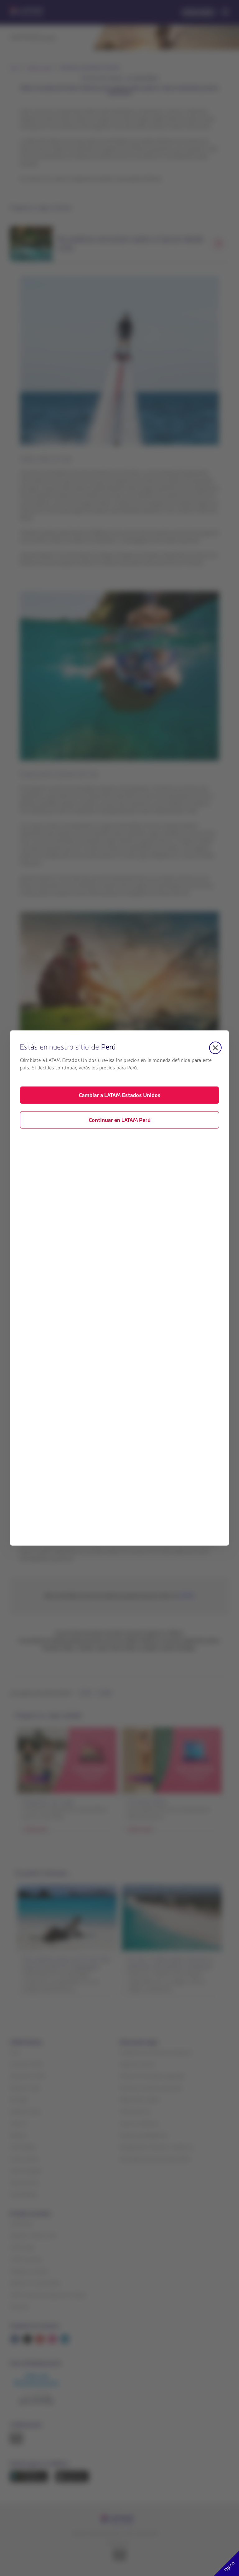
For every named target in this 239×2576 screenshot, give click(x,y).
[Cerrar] (215, 1048)
